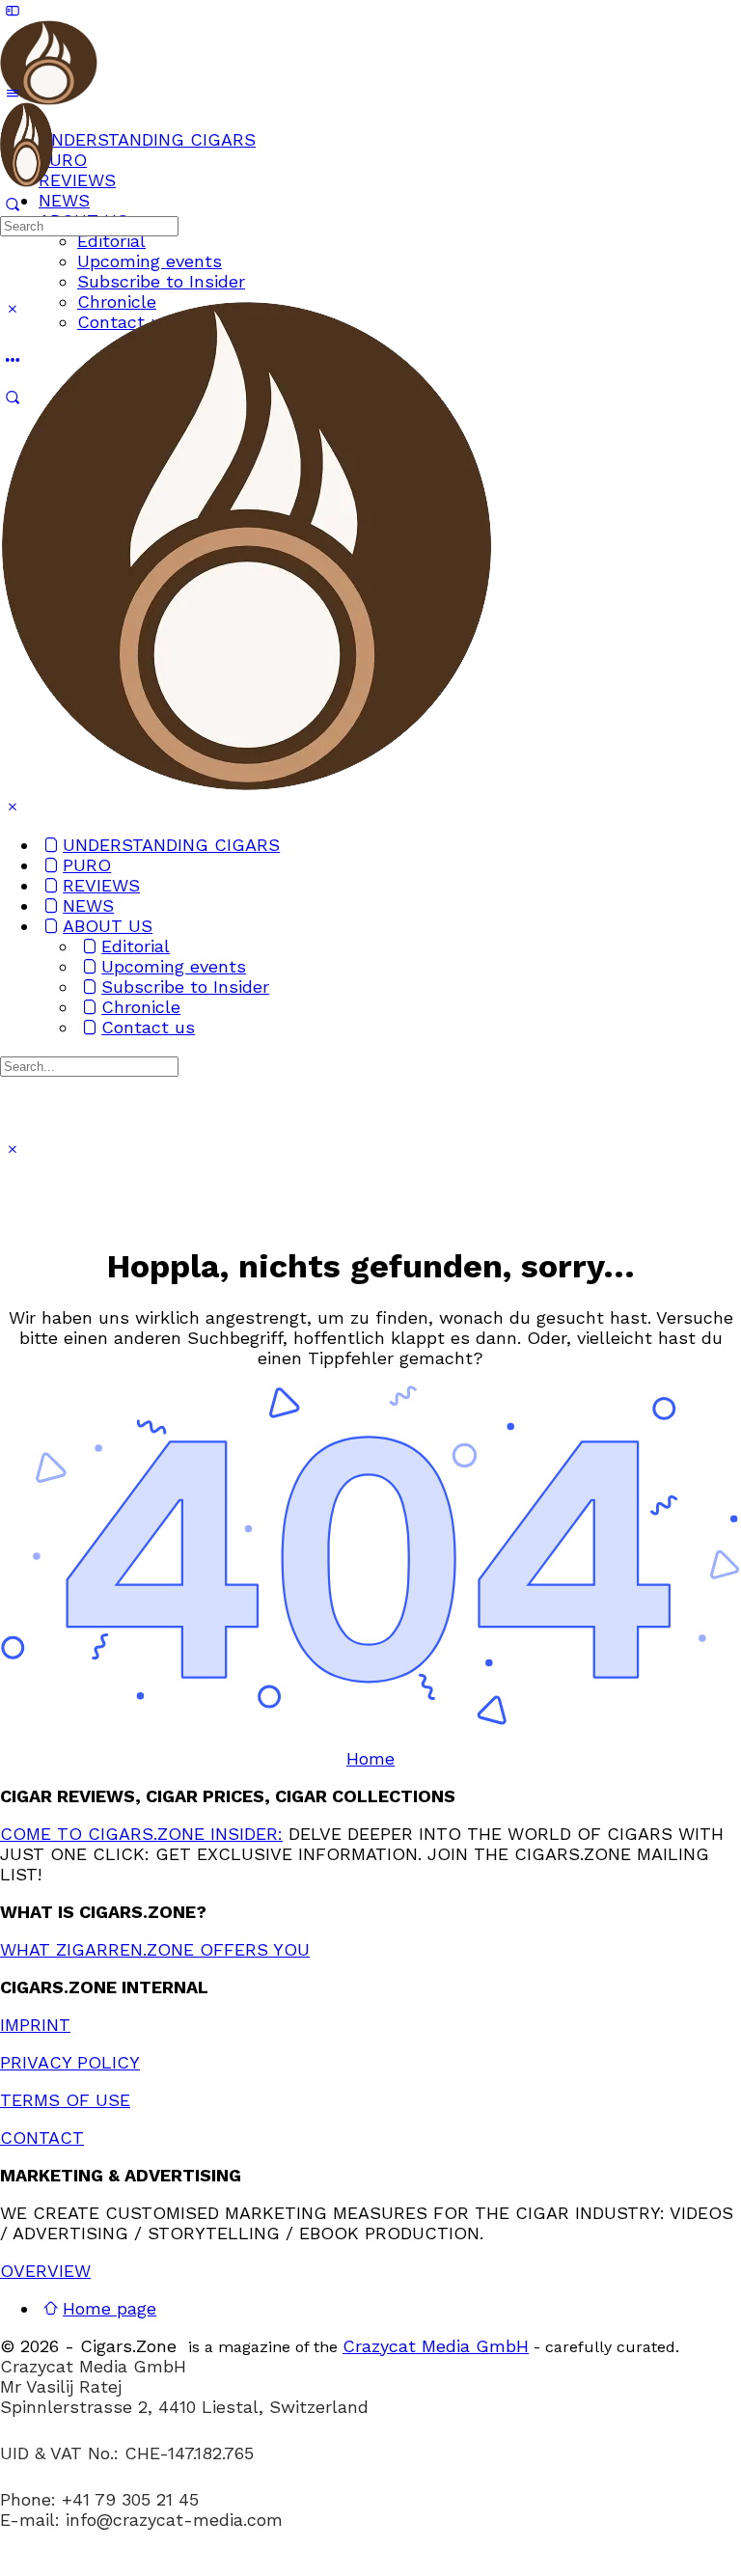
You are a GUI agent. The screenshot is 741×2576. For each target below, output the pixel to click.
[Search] (12, 204)
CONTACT (42, 2138)
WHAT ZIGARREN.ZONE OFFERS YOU (155, 1949)
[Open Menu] (12, 94)
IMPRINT (35, 2025)
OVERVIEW (45, 2271)
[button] (370, 2566)
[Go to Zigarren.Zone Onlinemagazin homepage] (49, 95)
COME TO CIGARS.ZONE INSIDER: (141, 1834)
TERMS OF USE (65, 2100)
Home (370, 1758)
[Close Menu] (12, 807)
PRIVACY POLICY (70, 2062)
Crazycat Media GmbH (436, 2346)
